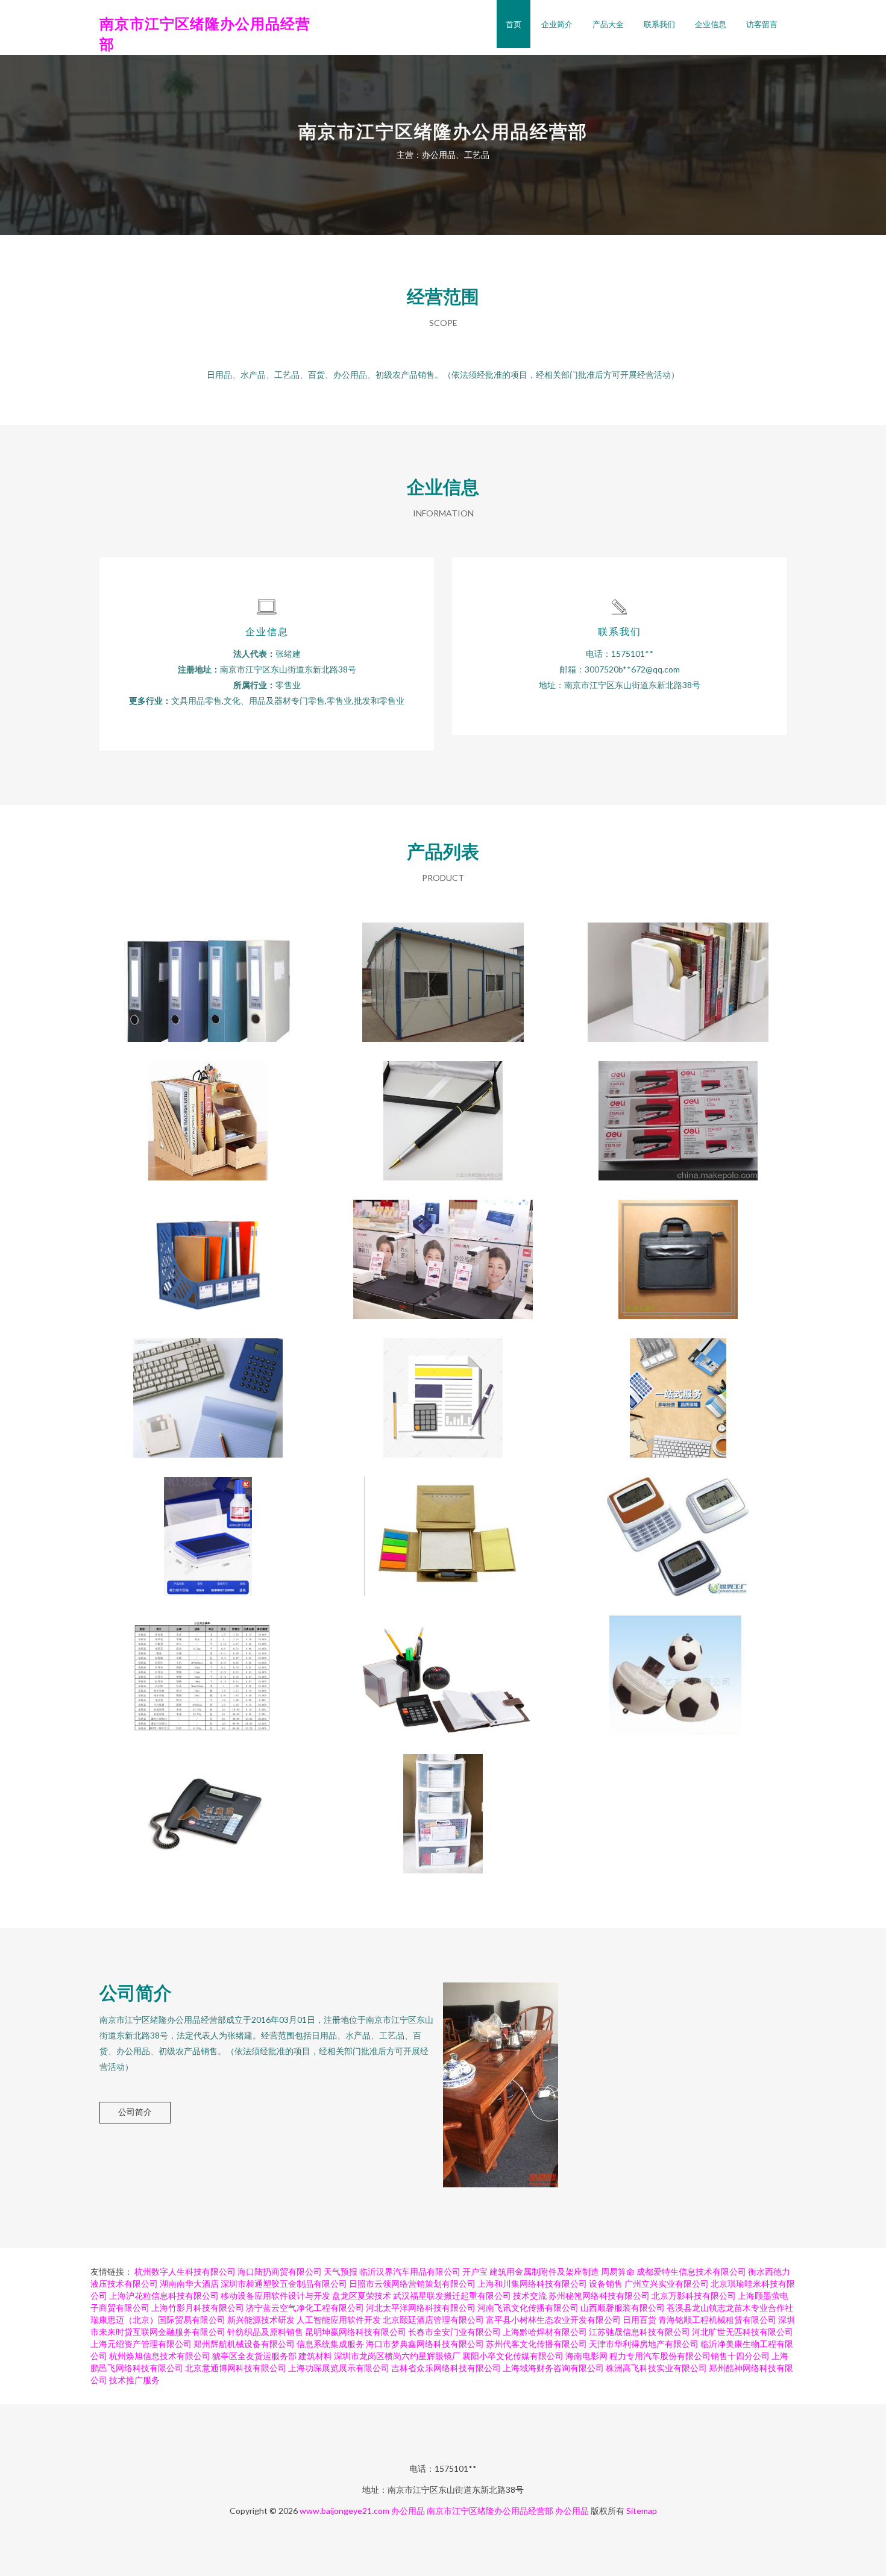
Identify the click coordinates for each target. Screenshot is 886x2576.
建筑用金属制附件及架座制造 (544, 2271)
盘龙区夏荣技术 (362, 2296)
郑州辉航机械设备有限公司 (244, 2344)
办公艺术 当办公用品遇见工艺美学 (443, 1666)
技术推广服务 (134, 2380)
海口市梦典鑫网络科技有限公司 (425, 2344)
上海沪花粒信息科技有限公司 (164, 2296)
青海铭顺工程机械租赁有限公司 (717, 2320)
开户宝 (475, 2271)
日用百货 (639, 2320)
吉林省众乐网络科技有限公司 (446, 2368)
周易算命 (618, 2271)
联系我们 (659, 24)
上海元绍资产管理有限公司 (141, 2344)
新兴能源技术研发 (261, 2320)
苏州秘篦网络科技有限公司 (599, 2296)
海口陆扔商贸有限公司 (280, 2271)
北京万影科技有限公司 (694, 2296)
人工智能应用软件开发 (339, 2320)
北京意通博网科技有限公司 (236, 2368)
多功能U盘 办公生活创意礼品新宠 (678, 1666)
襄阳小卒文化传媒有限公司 (513, 2356)
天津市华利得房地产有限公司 (644, 2344)
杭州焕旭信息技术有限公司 (160, 2356)
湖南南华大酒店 (189, 2283)
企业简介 (557, 24)
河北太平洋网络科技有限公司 (421, 2308)
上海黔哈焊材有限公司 (545, 2332)
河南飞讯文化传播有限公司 (528, 2308)
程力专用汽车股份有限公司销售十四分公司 (690, 2356)
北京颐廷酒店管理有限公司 (433, 2320)
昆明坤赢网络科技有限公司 (356, 2332)
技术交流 (530, 2296)
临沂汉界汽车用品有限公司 (410, 2271)
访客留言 (762, 24)
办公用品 (408, 2511)
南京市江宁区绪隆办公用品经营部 (490, 2511)
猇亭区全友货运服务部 (254, 2356)
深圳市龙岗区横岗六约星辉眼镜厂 (397, 2356)
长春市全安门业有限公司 (454, 2332)
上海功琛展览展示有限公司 (339, 2368)
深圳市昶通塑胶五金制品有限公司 (284, 2283)
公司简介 (135, 2112)
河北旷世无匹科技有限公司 (743, 2332)
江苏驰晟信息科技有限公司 (639, 2332)
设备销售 (606, 2283)
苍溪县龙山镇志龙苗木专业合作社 (730, 2308)
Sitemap (642, 2511)
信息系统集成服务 (330, 2344)
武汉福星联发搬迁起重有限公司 (452, 2296)
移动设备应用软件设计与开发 (275, 2296)
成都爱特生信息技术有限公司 (691, 2271)
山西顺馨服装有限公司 (623, 2308)
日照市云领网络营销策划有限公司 (412, 2283)
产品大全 (608, 24)
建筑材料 (315, 2356)
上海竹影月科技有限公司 (198, 2308)
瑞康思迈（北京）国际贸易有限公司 (158, 2320)
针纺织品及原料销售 (265, 2332)
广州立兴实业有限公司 (667, 2283)
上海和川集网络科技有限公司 (532, 2283)
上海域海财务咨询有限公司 (553, 2368)
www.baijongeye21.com (344, 2511)
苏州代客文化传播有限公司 (536, 2344)
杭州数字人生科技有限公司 (185, 2271)
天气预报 (341, 2271)
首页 (514, 24)
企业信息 (711, 24)
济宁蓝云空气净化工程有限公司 (305, 2308)
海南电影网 (586, 2356)
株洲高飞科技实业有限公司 (656, 2368)
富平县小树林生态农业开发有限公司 (553, 2320)
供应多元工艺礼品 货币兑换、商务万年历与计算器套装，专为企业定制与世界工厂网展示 (678, 1527)
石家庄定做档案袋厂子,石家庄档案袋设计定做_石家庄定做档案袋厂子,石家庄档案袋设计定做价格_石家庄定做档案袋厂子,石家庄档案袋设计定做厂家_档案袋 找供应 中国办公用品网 (443, 973)
